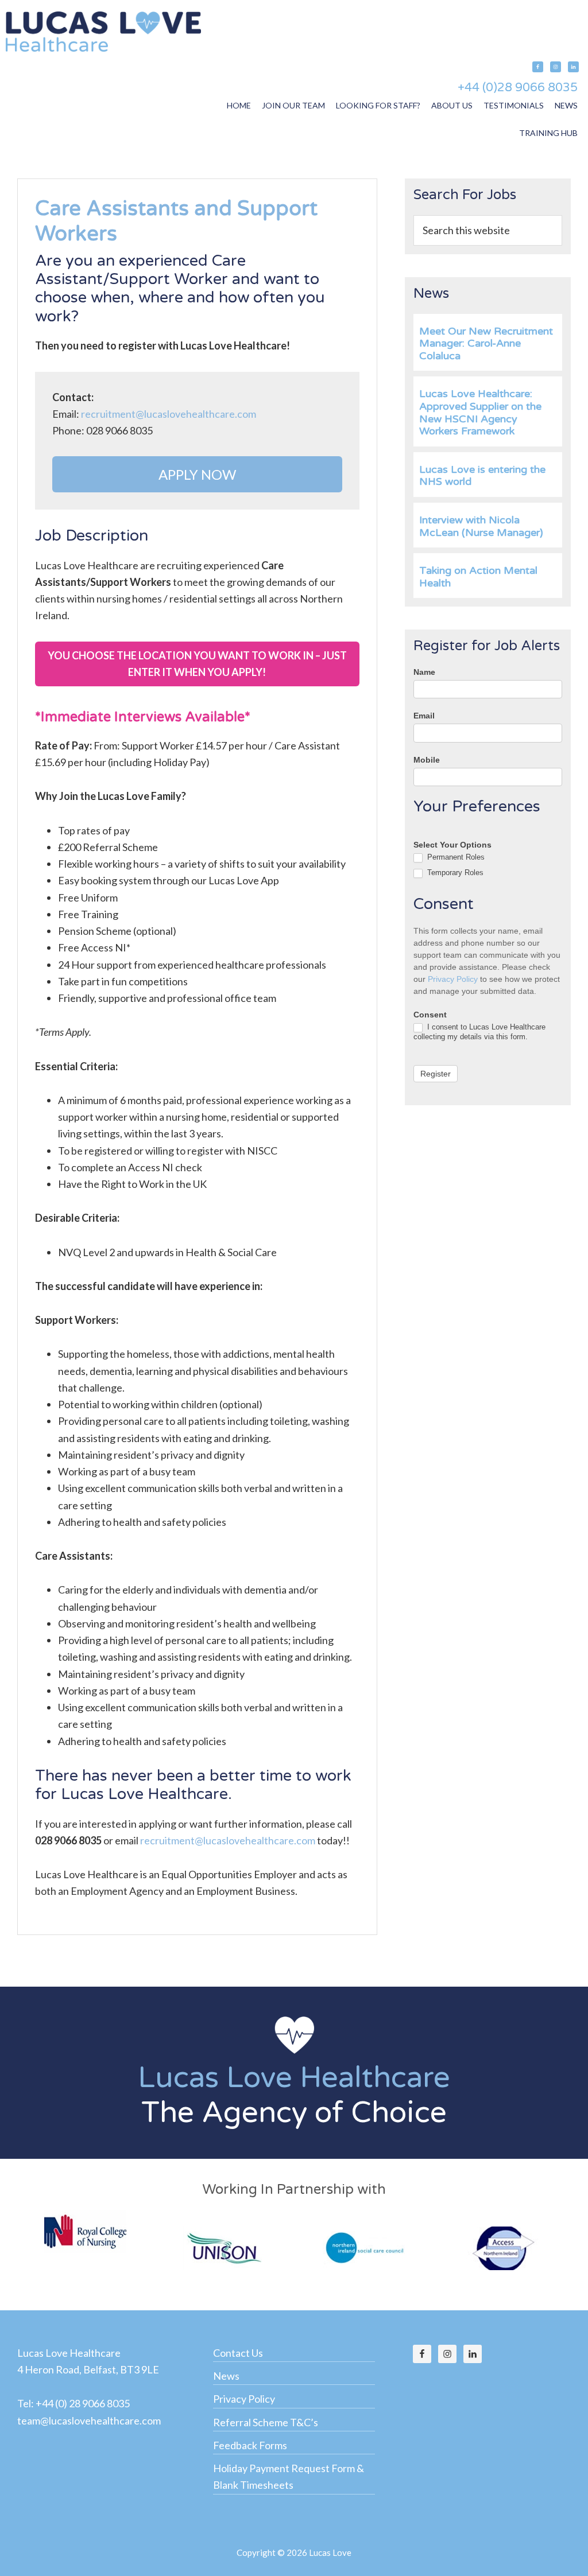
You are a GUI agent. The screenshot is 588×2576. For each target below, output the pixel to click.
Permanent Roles (455, 857)
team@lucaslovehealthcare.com (89, 2420)
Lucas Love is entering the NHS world (482, 476)
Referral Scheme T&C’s (266, 2422)
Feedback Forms (250, 2445)
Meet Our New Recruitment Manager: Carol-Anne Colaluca (486, 343)
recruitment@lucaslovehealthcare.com (169, 414)
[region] (294, 2073)
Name (424, 672)
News (226, 2376)
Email (424, 716)
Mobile (427, 760)
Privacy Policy (453, 979)
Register (436, 1074)
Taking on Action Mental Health (478, 577)
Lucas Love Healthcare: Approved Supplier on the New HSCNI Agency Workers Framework (480, 412)
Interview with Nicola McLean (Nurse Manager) (481, 526)
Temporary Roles (454, 873)
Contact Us (238, 2353)
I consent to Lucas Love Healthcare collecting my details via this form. (479, 1032)
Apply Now (197, 474)
